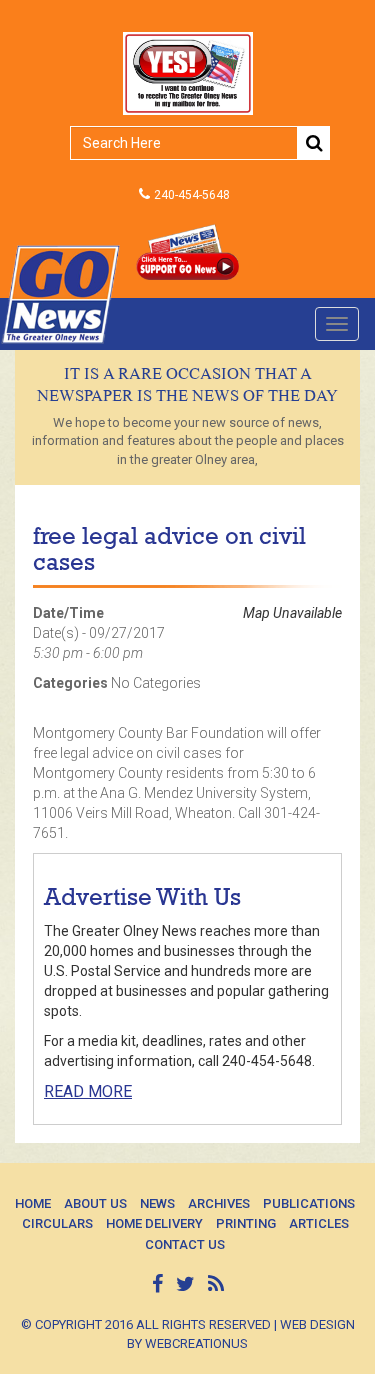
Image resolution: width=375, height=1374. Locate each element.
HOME (33, 1203)
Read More (88, 1091)
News (157, 1203)
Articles (319, 1223)
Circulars (57, 1223)
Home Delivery (154, 1223)
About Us (95, 1203)
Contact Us (185, 1244)
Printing (246, 1223)
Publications (309, 1203)
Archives (219, 1203)
